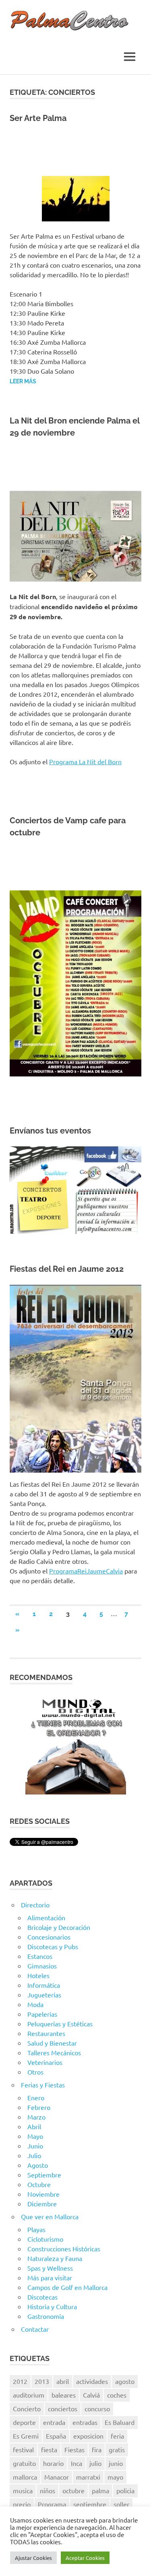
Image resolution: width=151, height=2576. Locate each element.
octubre (73, 2490)
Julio (34, 2155)
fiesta (49, 2449)
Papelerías (42, 2014)
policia (125, 2490)
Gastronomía (46, 2316)
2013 (42, 2381)
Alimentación (46, 1917)
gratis (117, 2449)
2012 (20, 2381)
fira (97, 2449)
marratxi (88, 2477)
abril (63, 2381)
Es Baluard (120, 2422)
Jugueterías (44, 1995)
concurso (97, 2408)
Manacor (57, 2477)
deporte (24, 2422)
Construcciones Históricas (64, 2249)
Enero (36, 2097)
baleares (64, 2395)
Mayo (35, 2136)
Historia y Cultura (52, 2306)
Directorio (35, 1905)
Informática (44, 1985)
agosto (125, 2381)
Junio (35, 2146)
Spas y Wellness (50, 2268)
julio (95, 2463)
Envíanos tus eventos (50, 1131)
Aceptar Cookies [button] (85, 2558)
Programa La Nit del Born (85, 761)
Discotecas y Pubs (53, 1946)
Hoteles (38, 1975)
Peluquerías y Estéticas (60, 2024)
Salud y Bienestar (52, 2043)
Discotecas (42, 2297)
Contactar (35, 2329)
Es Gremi (26, 2436)
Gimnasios (42, 1966)
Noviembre (43, 2194)
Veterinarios (45, 2062)
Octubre (39, 2184)
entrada (54, 2422)
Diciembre (42, 2204)
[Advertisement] (75, 146)
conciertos (63, 2408)
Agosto (38, 2165)
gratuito (24, 2463)
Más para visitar (50, 2277)
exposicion (88, 2436)
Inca (77, 2463)
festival (23, 2449)
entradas (85, 2422)
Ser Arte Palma (38, 118)
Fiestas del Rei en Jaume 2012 (67, 1269)
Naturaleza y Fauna (55, 2258)
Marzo (36, 2117)
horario (53, 2463)
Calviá (91, 2395)
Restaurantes (46, 2033)
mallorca (25, 2477)
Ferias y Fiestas (43, 2085)
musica (23, 2490)
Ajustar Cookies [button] (33, 2558)
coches (117, 2395)
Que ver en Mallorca (50, 2216)
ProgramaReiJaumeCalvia (86, 1571)
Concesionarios (49, 1937)
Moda (35, 2004)
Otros (35, 2072)
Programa (52, 2504)
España (56, 2436)
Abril (34, 2126)
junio (116, 2463)
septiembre (90, 2504)
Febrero (39, 2107)
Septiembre (44, 2175)
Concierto (27, 2408)
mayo (115, 2477)
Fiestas (74, 2449)
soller (121, 2504)
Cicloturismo (45, 2239)
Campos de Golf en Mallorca (67, 2287)
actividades (92, 2381)
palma (100, 2490)
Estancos (40, 1956)
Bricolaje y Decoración (59, 1927)
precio (22, 2504)
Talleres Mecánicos (54, 2052)
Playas (36, 2229)
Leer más (23, 381)
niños (48, 2490)
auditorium (29, 2395)
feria (117, 2436)
